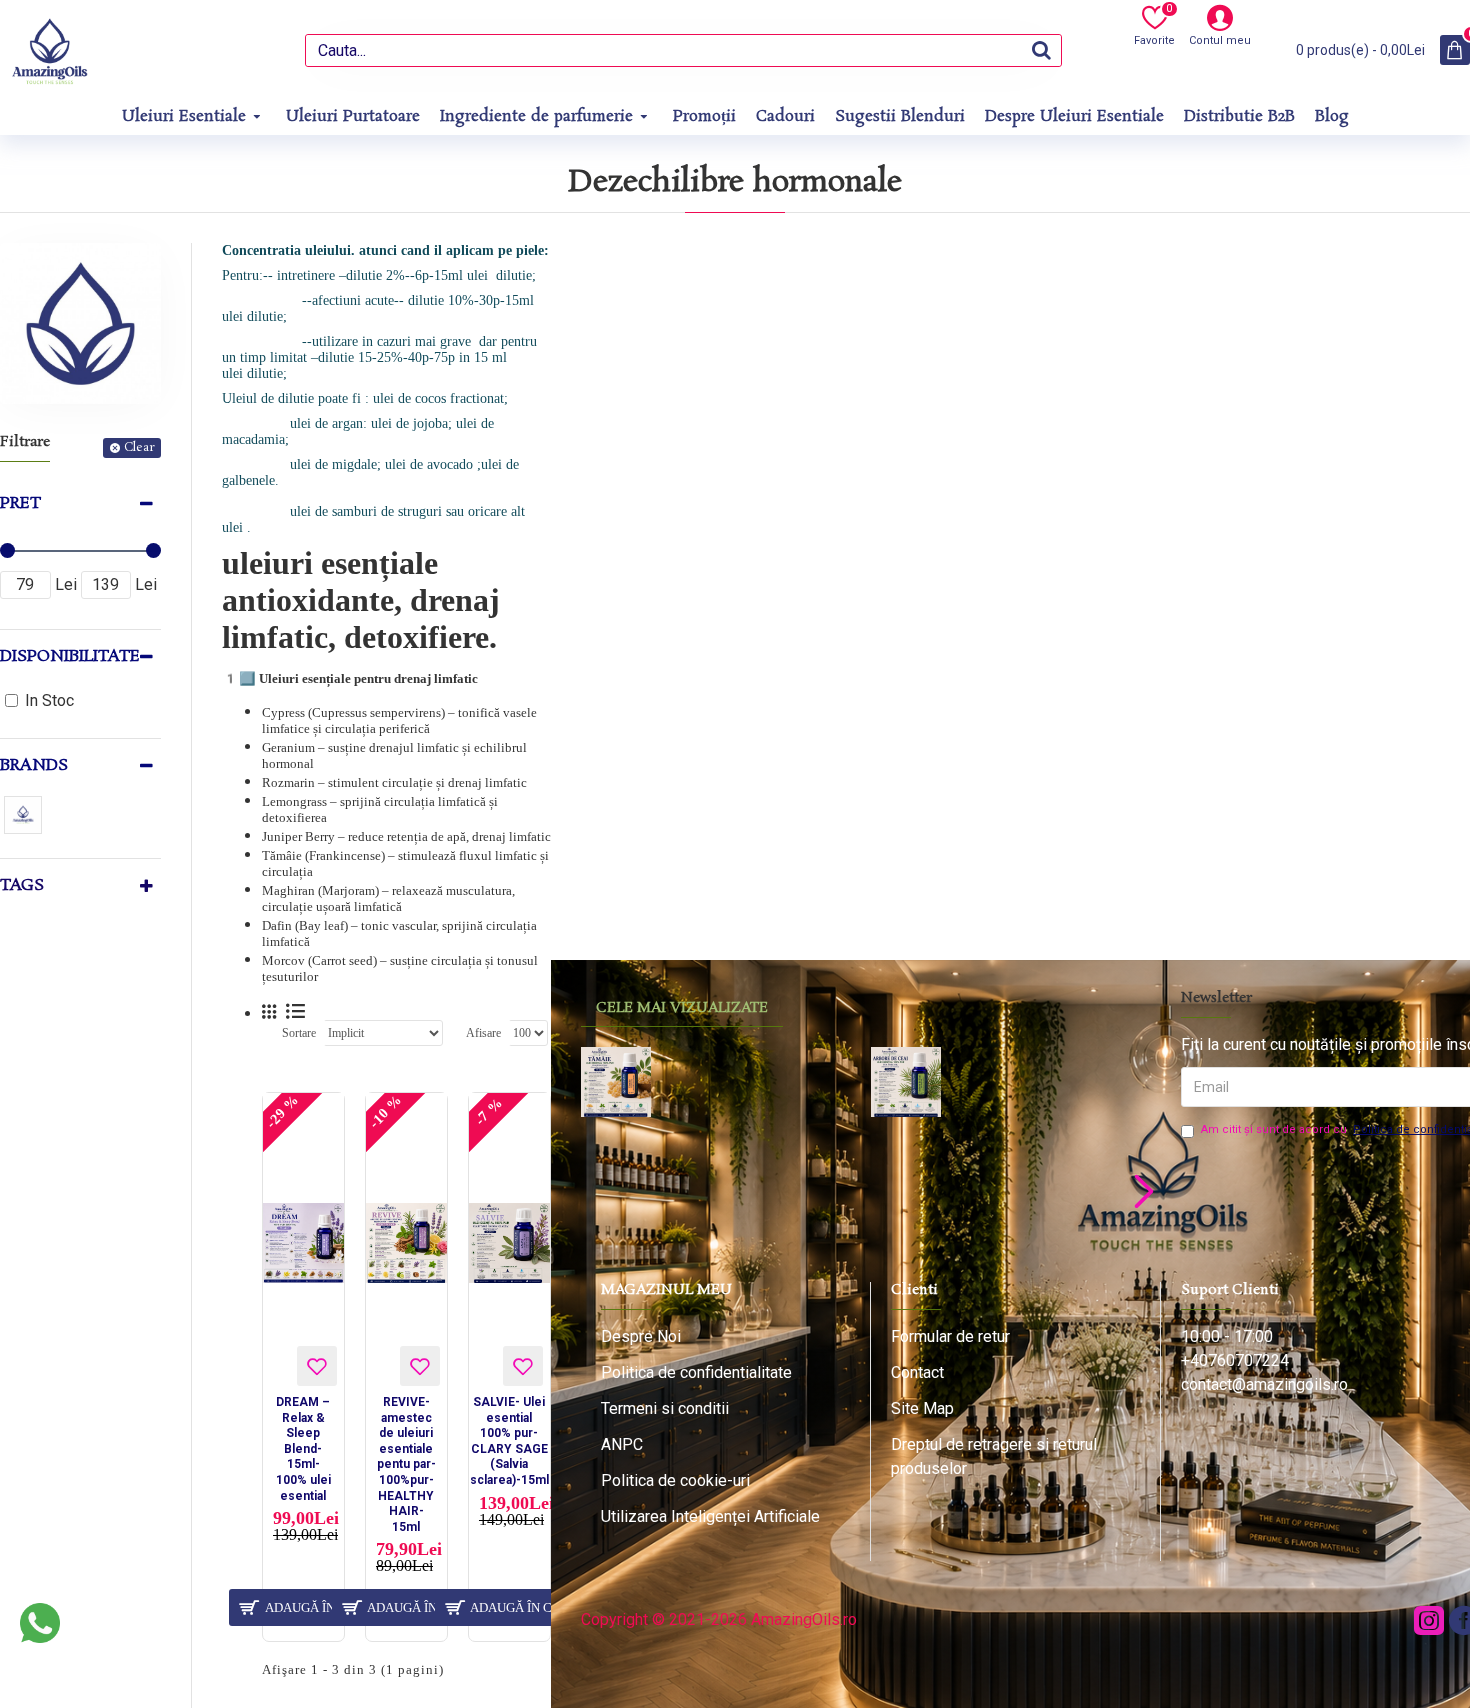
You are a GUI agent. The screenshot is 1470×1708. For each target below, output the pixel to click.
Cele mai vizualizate (682, 1008)
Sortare (299, 1033)
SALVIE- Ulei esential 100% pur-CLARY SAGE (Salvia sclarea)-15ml (509, 1441)
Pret (20, 503)
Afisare (483, 1033)
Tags (22, 885)
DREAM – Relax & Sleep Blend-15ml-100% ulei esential (303, 1449)
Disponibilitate (70, 656)
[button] (598, 1190)
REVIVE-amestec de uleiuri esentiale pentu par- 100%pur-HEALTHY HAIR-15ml (406, 1464)
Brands (34, 765)
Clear (139, 447)
